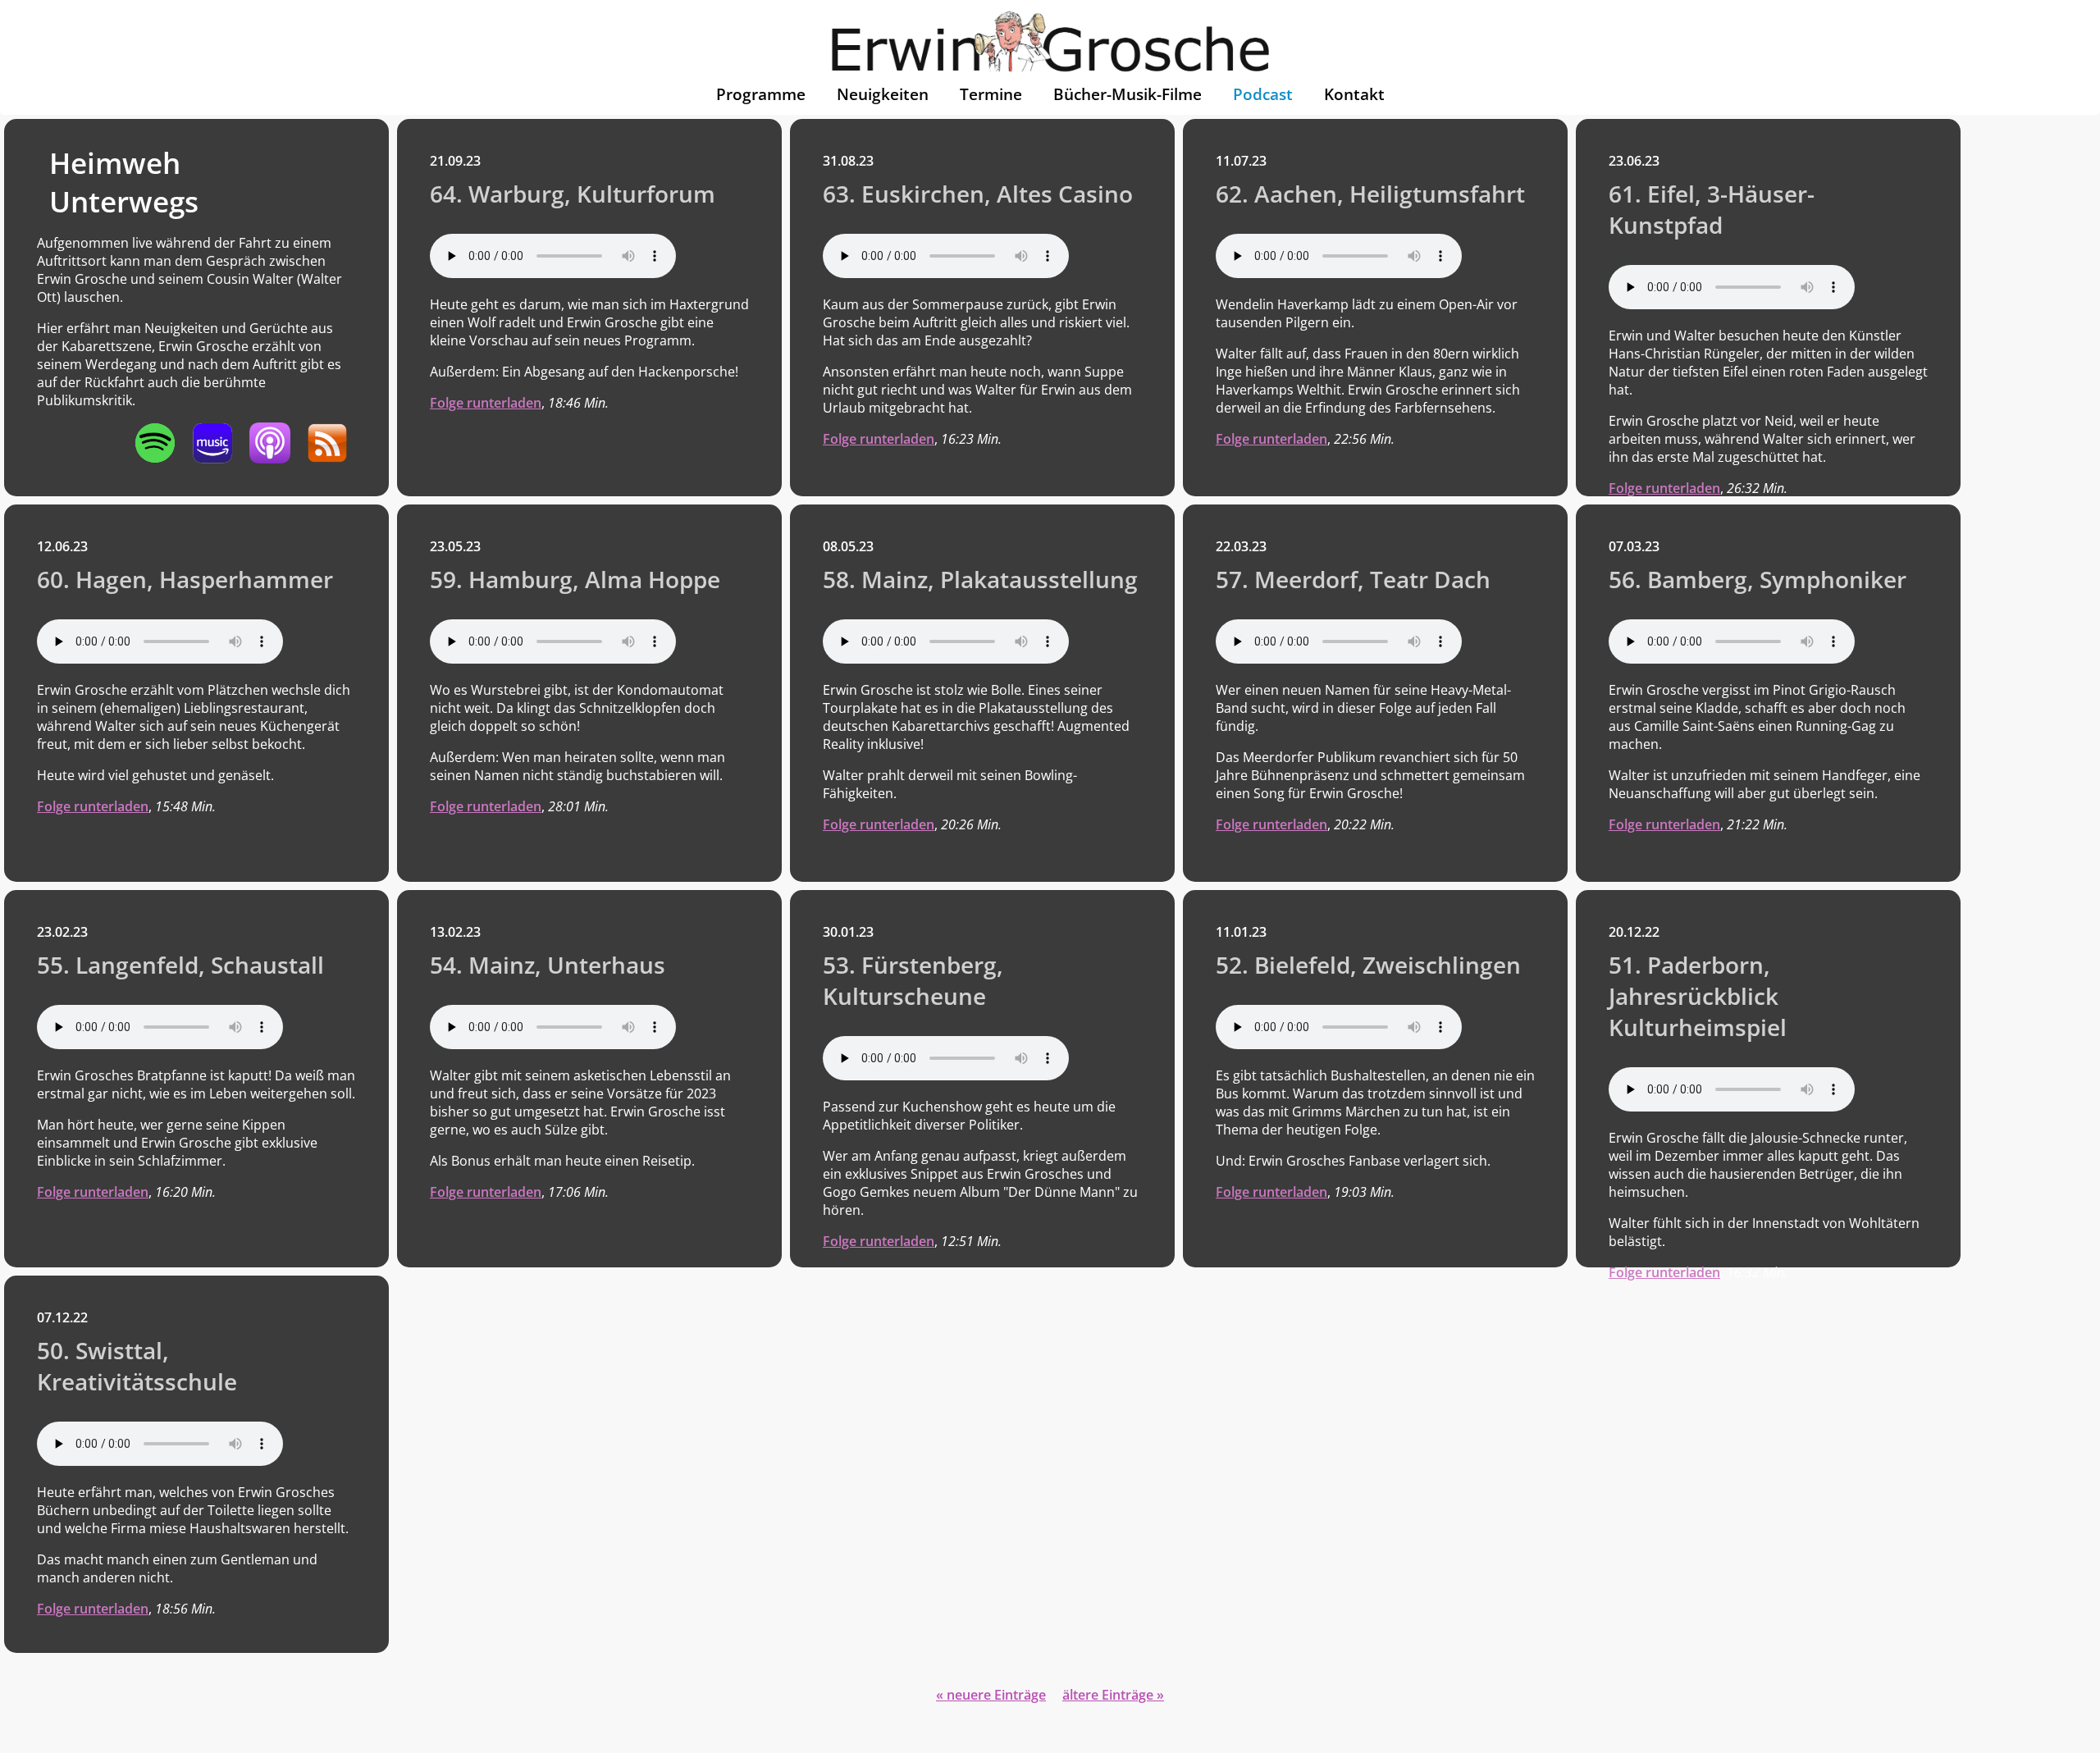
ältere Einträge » (1113, 1695)
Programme (761, 94)
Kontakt (1354, 94)
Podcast (1263, 94)
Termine (991, 94)
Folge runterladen (486, 403)
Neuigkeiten (883, 94)
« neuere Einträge (991, 1695)
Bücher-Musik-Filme (1128, 94)
